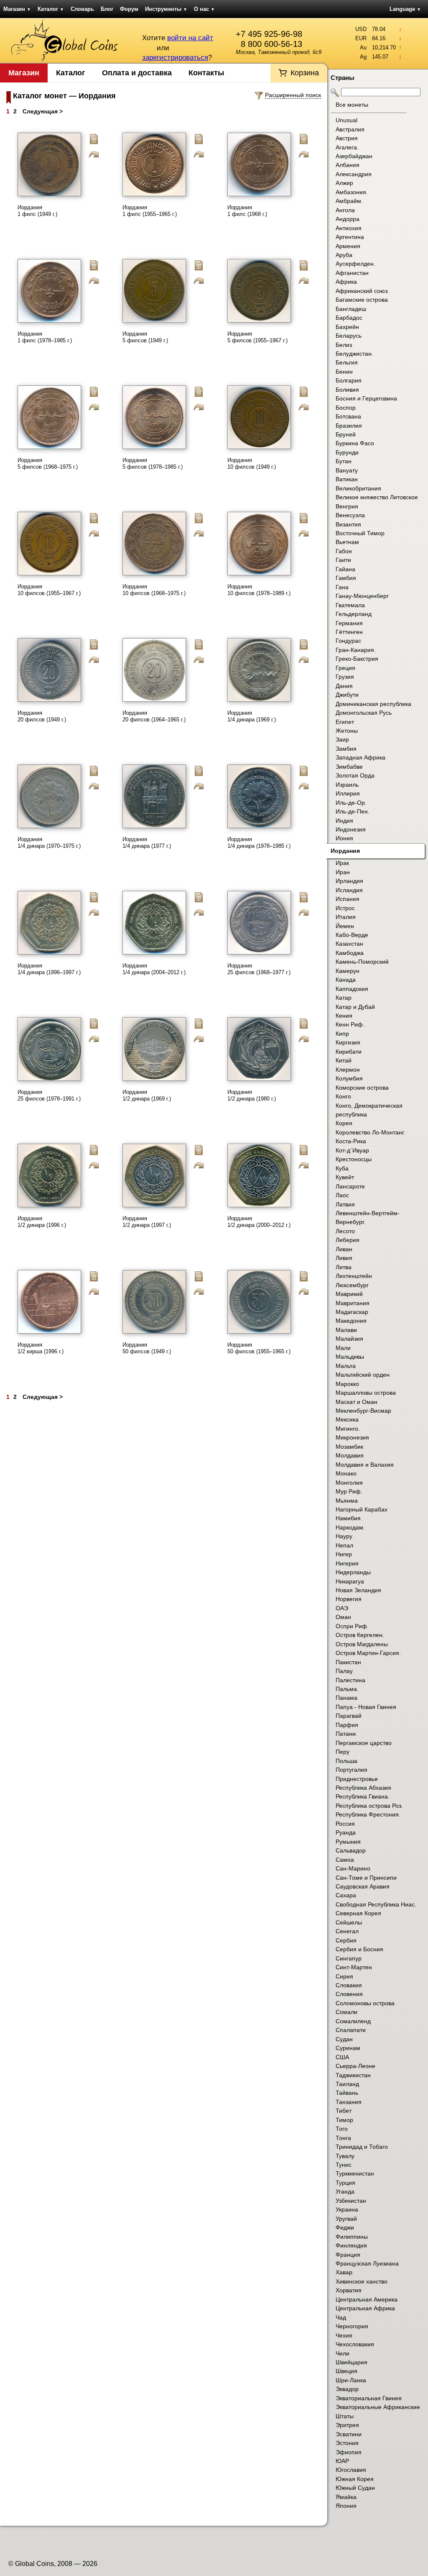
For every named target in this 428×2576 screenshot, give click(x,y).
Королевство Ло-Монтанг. (370, 1132)
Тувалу (345, 2156)
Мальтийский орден (363, 1375)
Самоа (345, 1860)
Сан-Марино (353, 1868)
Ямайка (346, 2497)
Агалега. (347, 147)
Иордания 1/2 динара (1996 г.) (42, 1222)
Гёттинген (349, 632)
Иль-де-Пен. (353, 811)
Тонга (343, 2138)
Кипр (342, 1034)
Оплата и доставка (137, 73)
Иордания (345, 851)
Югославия (351, 2470)
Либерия (348, 1240)
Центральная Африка (365, 2308)
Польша (346, 1761)
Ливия (344, 1258)
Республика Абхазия (363, 1788)
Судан (344, 2039)
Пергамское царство (364, 1743)
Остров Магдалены (362, 1644)
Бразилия (349, 426)
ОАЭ (342, 1608)
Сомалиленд (353, 2021)
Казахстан (349, 944)
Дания (344, 686)
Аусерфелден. (355, 264)
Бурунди (347, 452)
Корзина (305, 73)
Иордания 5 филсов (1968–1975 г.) (48, 463)
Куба (342, 1168)
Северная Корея (358, 1913)
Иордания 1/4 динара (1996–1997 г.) (49, 969)
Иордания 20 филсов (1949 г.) (42, 716)
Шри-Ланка (351, 2380)
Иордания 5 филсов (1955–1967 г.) (257, 337)
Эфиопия (349, 2452)
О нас (204, 9)
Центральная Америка (367, 2299)
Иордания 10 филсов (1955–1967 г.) (49, 590)
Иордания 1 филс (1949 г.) (37, 211)
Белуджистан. (354, 354)
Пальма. (347, 1689)
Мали (343, 1348)
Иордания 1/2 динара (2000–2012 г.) (259, 1222)
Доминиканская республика (373, 704)
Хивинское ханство (362, 2281)
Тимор (344, 2120)
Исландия (349, 890)
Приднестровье (357, 1779)
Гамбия (346, 578)
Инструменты (166, 9)
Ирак (342, 863)
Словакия (349, 1985)
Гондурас (348, 641)
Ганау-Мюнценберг (362, 596)
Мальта (346, 1366)
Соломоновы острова (365, 2003)
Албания (348, 165)
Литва (344, 1267)
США (342, 2057)
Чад (341, 2317)
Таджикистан (353, 2075)
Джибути (347, 695)
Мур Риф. (349, 1491)
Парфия (347, 1725)
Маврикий (349, 1294)
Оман (343, 1617)
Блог (107, 9)
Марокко (347, 1384)
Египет (345, 722)
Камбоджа (350, 953)
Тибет (344, 2111)
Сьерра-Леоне (355, 2066)
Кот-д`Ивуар (352, 1150)
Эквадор (347, 2389)
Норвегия (349, 1599)
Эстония (347, 2443)
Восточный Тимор (360, 533)
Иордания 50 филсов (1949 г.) (147, 1348)
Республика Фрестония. (368, 1814)
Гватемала (350, 605)
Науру (344, 1536)
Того (342, 2129)
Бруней (346, 434)
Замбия (346, 749)
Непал (344, 1545)
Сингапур (349, 1958)
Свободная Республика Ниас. (376, 1904)
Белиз (344, 345)
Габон (344, 551)
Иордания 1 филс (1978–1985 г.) (45, 337)
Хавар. (345, 2272)
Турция (345, 2183)
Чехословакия (355, 2344)
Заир (342, 739)
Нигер (344, 1554)
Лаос (342, 1195)
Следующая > (43, 111)
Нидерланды (353, 1572)
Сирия (344, 1976)
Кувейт (345, 1177)
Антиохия (349, 228)
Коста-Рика (351, 1141)
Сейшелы (349, 1922)
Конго (343, 1096)
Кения (344, 1016)
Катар (344, 998)
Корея (344, 1123)
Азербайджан (354, 156)
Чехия (344, 2335)
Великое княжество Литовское (377, 497)
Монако (346, 1473)
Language (405, 9)
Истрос (345, 908)
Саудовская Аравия (363, 1886)
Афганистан (352, 273)
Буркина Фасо (355, 443)
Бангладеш (351, 309)
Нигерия (347, 1563)
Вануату (347, 470)
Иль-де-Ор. (351, 803)
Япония (346, 2506)
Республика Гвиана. (363, 1796)
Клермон (348, 1070)
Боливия (347, 390)
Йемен (345, 926)
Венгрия (347, 506)
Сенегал (347, 1931)
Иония (344, 838)
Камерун (348, 971)
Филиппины (352, 2237)
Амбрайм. (349, 201)
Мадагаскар (352, 1312)
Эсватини (349, 2434)
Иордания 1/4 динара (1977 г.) (147, 843)
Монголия (349, 1483)
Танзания (349, 2102)
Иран (343, 872)
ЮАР (342, 2461)
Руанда (346, 1832)
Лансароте (350, 1186)
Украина (347, 2209)
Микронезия (352, 1437)
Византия (348, 524)
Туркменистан (355, 2173)
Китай (344, 1060)
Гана (342, 587)
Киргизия (348, 1042)
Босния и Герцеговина (366, 398)
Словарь (82, 9)
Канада (346, 980)
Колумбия (349, 1078)
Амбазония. (352, 192)
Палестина (350, 1680)
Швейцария (352, 2362)
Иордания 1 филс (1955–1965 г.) (150, 211)
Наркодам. (350, 1527)
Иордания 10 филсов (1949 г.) (252, 463)
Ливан (344, 1249)
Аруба (344, 255)
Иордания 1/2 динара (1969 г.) (147, 1095)
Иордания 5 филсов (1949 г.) (145, 337)
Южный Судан (355, 2488)
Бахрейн (347, 327)
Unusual (346, 120)
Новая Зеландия (358, 1590)
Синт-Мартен (354, 1967)
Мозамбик (349, 1447)
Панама (346, 1698)
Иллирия (348, 793)
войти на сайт (190, 38)
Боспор (346, 408)
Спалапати (351, 2030)
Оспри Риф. (352, 1626)
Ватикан (347, 479)
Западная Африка (360, 757)
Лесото (345, 1231)
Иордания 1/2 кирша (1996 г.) (41, 1348)
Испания (348, 899)
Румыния (348, 1842)
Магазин (17, 9)
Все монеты (352, 105)
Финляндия (351, 2245)
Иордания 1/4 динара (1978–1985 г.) (259, 843)
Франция (348, 2255)
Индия (344, 821)
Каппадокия (352, 989)
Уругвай (346, 2219)
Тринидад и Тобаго (362, 2147)
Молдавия (350, 1455)
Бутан (344, 461)
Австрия (347, 138)
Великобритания (358, 488)
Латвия (345, 1204)
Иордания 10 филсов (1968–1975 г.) (154, 590)
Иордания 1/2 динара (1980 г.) (252, 1095)
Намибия (348, 1518)
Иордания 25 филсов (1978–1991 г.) (49, 1095)
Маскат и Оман (357, 1402)
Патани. (346, 1734)
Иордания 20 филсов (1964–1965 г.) (154, 716)
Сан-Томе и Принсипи (366, 1878)
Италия (346, 917)
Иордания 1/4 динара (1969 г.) (252, 716)
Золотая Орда (355, 775)
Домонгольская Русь (364, 713)
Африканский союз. (362, 291)
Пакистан (348, 1662)
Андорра (348, 219)
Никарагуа (350, 1581)
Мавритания (353, 1303)
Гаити (343, 560)
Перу (343, 1752)
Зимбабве (349, 767)
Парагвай (349, 1716)
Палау (344, 1671)
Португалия (352, 1770)
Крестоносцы (354, 1159)
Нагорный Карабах (362, 1509)
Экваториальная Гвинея (369, 2398)
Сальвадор (351, 1850)
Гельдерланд (354, 614)
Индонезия (351, 829)
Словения (349, 1994)
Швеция (346, 2371)
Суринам (348, 2048)
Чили (343, 2353)
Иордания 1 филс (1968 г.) (247, 211)
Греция (345, 668)
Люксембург (352, 1285)
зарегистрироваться (175, 58)
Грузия (345, 677)
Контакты (206, 73)
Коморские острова (362, 1088)
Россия (345, 1824)
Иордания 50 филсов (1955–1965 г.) (259, 1348)
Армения (348, 246)
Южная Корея (355, 2479)
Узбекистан (351, 2201)
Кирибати (349, 1052)
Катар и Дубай (355, 1007)
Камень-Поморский (362, 962)
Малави (346, 1330)
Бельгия (347, 362)
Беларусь (349, 336)
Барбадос (349, 318)
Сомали (346, 2012)
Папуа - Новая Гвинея (366, 1707)
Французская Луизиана (367, 2263)
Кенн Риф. (350, 1024)
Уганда (345, 2191)
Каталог (51, 9)
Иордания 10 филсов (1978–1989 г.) (259, 590)
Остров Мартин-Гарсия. (368, 1653)
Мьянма (347, 1501)
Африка (346, 282)
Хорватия (349, 2290)
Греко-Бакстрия (357, 659)
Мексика (347, 1419)
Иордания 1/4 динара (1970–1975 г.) (49, 843)
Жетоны (347, 731)
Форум (129, 9)
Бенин (344, 372)
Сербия (346, 1940)
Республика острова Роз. (369, 1806)
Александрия (354, 174)
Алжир (344, 183)
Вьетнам (347, 542)
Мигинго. (348, 1429)
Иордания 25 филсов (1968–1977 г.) (259, 969)
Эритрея (347, 2425)
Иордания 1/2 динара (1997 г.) (147, 1222)
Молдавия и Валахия (365, 1465)
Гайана (345, 569)
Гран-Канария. (356, 650)
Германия (349, 623)
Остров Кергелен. (360, 1635)
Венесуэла (350, 515)
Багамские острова (362, 300)
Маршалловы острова (366, 1393)
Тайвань (347, 2093)
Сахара (346, 1895)
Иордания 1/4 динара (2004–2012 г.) (154, 969)
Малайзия (349, 1339)
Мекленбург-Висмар (363, 1411)
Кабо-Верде (352, 935)
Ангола (345, 210)
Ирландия (349, 881)
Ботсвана (348, 416)
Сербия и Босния (359, 1949)
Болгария (349, 380)
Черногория (352, 2326)
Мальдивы (350, 1357)
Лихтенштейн (354, 1276)
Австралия (350, 129)
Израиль (347, 785)
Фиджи (345, 2227)
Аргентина (350, 237)
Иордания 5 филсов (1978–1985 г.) (153, 463)
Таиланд (347, 2084)
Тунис (344, 2165)
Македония (351, 1321)
